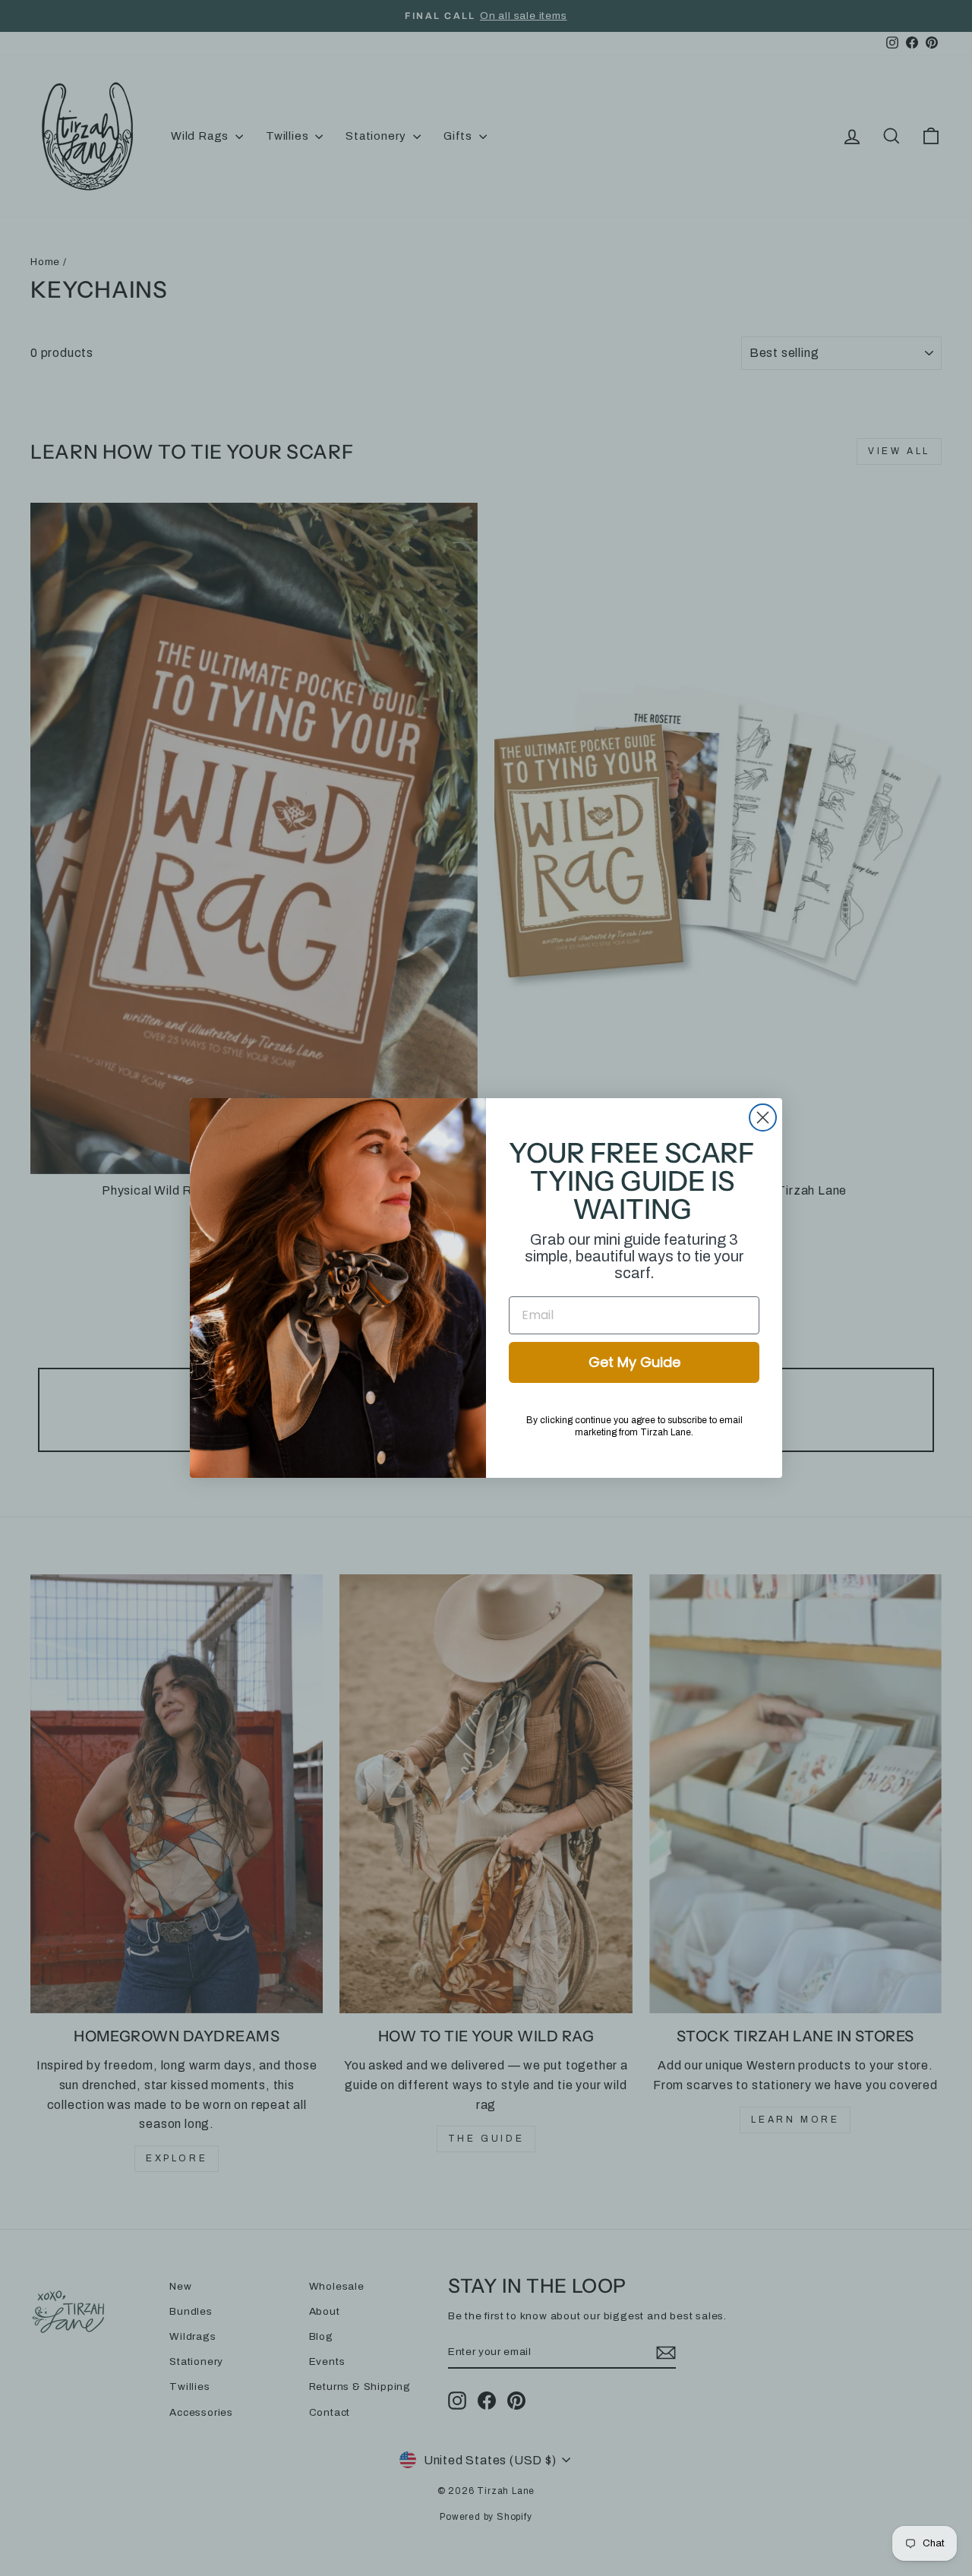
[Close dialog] (763, 1118)
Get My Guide (634, 1362)
